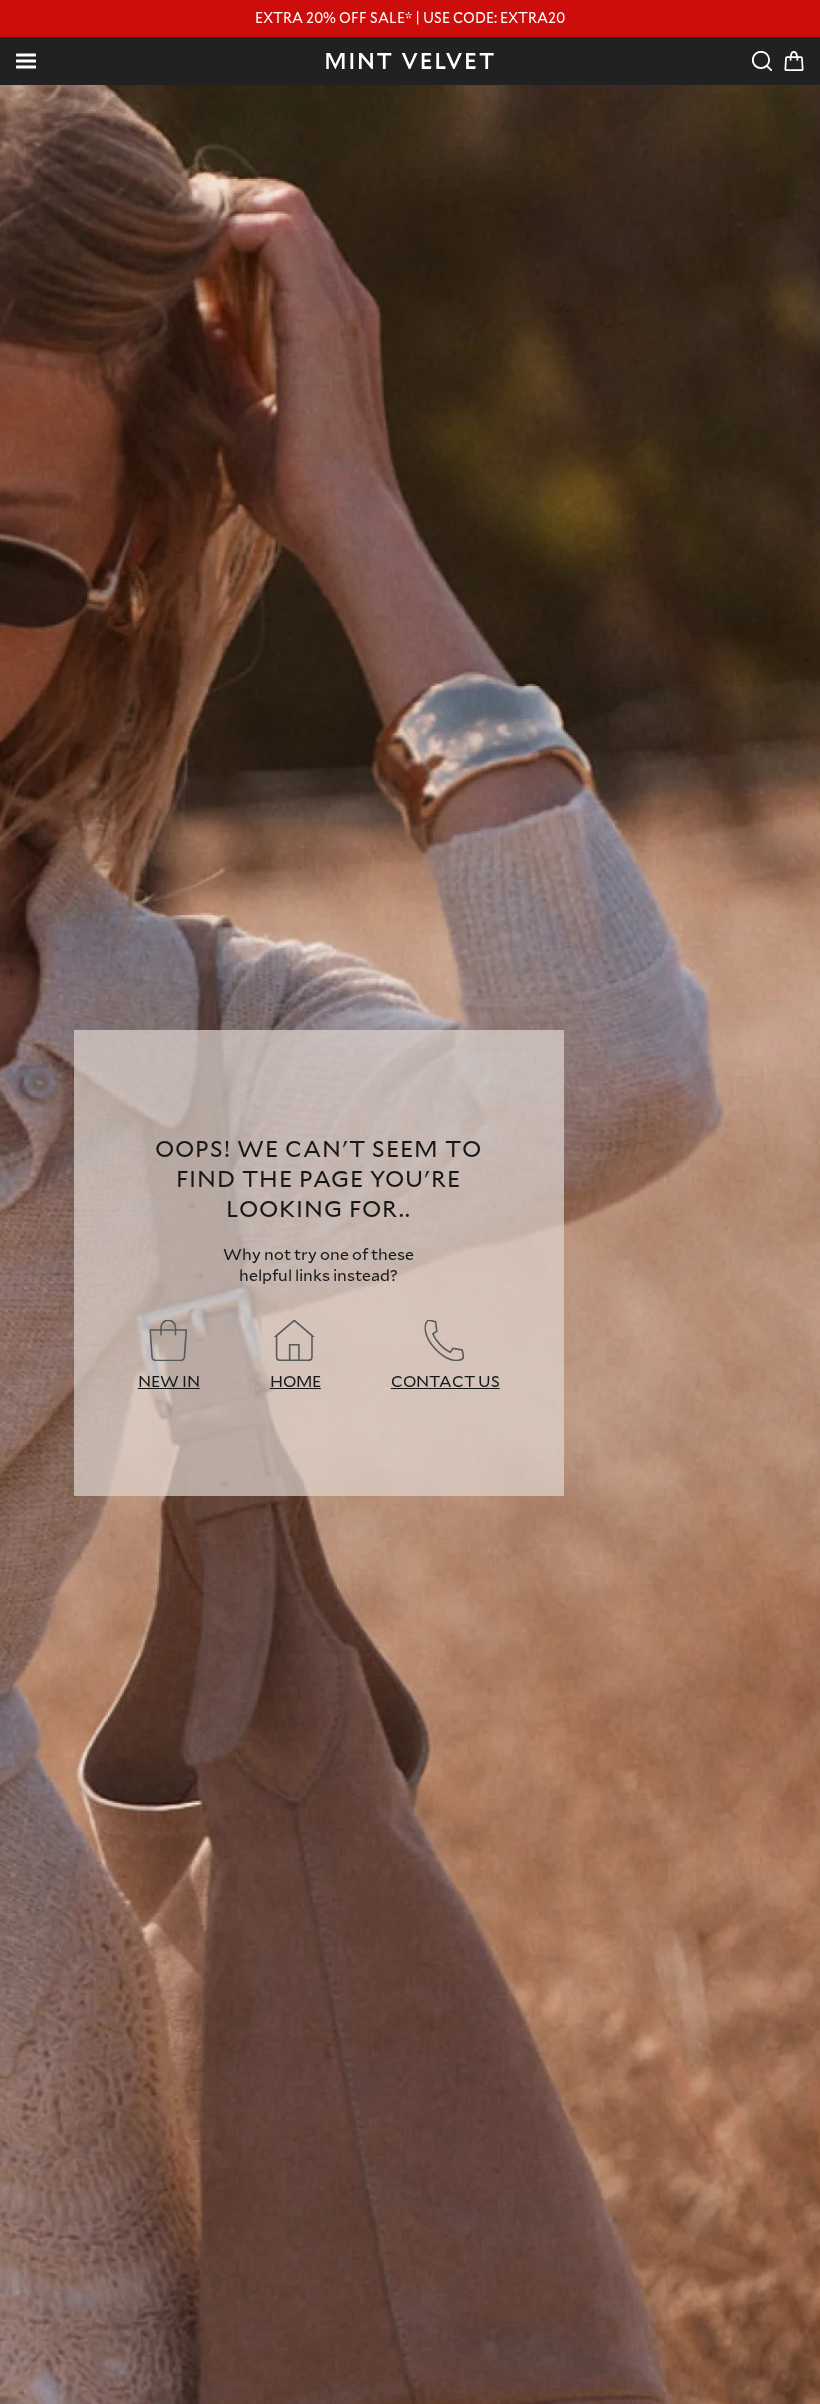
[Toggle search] (762, 61)
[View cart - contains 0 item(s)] (794, 61)
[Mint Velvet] (410, 61)
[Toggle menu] (26, 61)
